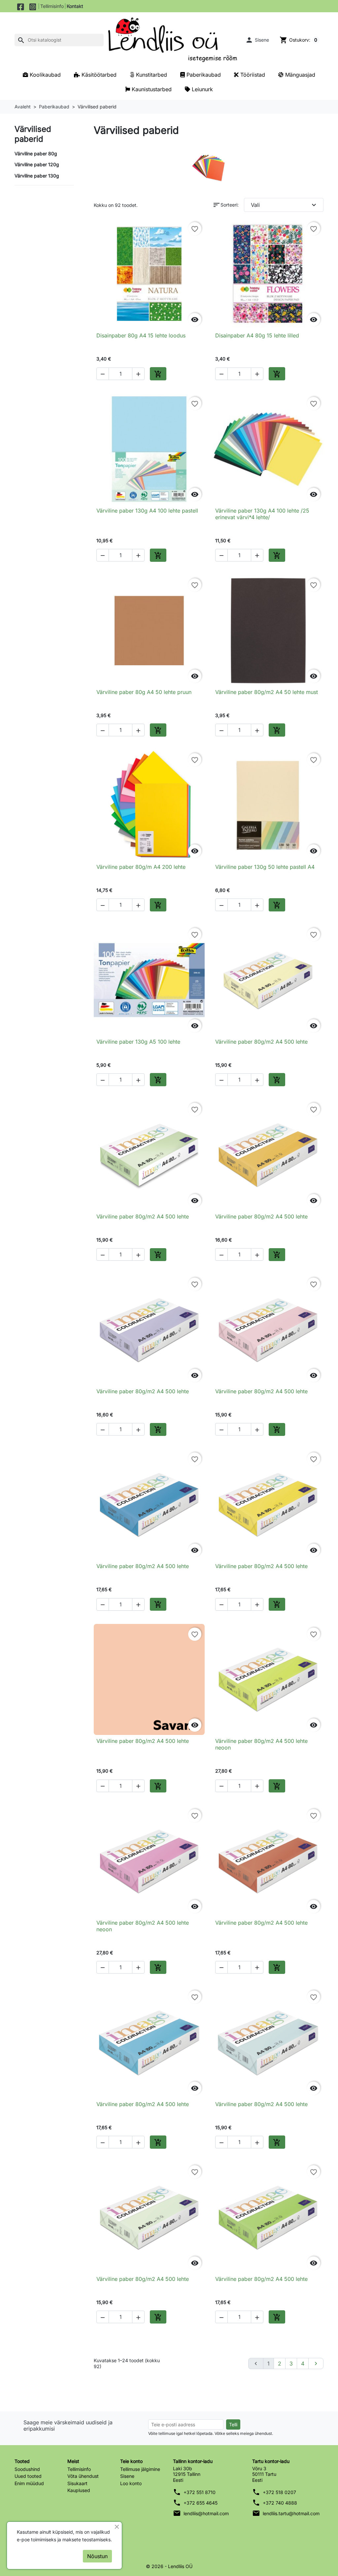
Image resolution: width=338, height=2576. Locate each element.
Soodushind (27, 2469)
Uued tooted (28, 2476)
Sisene (127, 2476)
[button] (257, 40)
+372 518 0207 (279, 2492)
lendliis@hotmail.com (206, 2513)
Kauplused (79, 2490)
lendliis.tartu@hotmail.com (291, 2513)
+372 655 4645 (201, 2503)
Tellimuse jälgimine (140, 2469)
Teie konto (131, 2461)
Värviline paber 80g (36, 154)
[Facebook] (21, 6)
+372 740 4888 (280, 2503)
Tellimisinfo (52, 6)
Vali (284, 205)
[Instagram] (33, 6)
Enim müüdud (29, 2483)
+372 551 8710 (200, 2492)
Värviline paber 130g (37, 176)
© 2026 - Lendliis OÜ (169, 2566)
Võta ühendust (83, 2476)
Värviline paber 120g (37, 164)
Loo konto (131, 2483)
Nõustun (97, 2556)
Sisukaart (77, 2483)
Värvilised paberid (33, 134)
